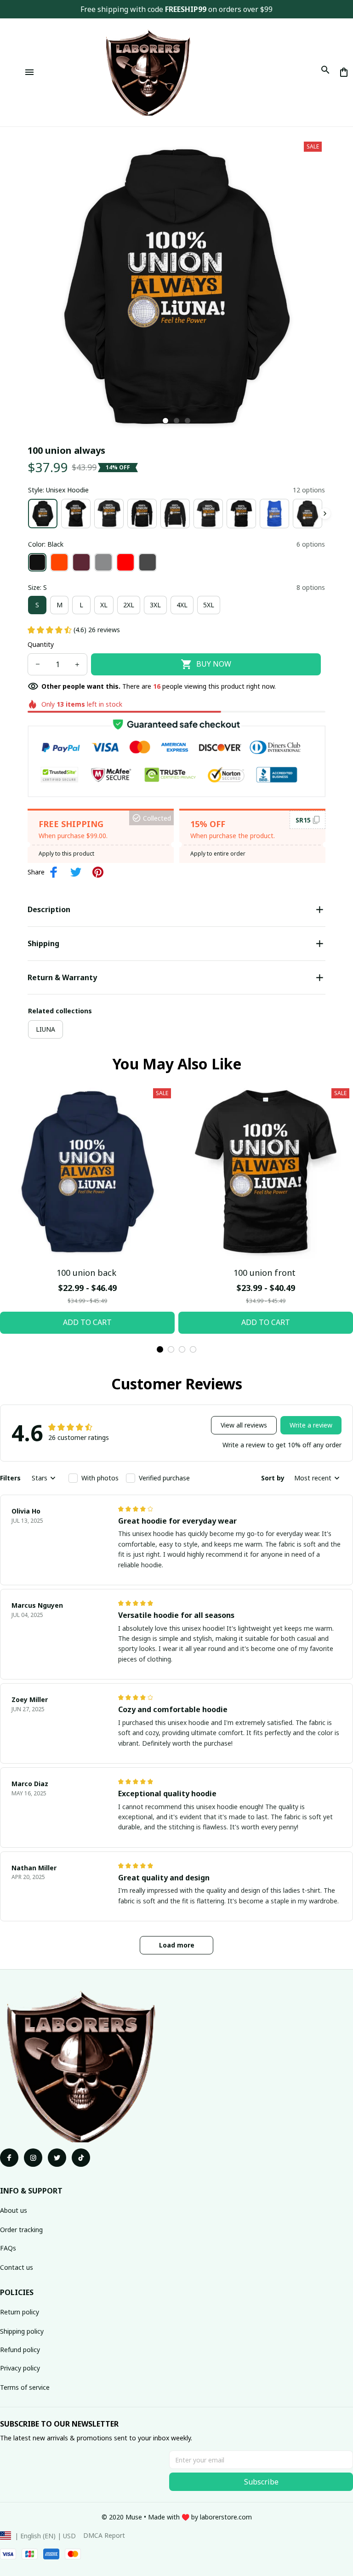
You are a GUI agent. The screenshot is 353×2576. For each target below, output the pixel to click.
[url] (226, 2517)
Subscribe (261, 2482)
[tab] (165, 421)
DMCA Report (104, 2535)
